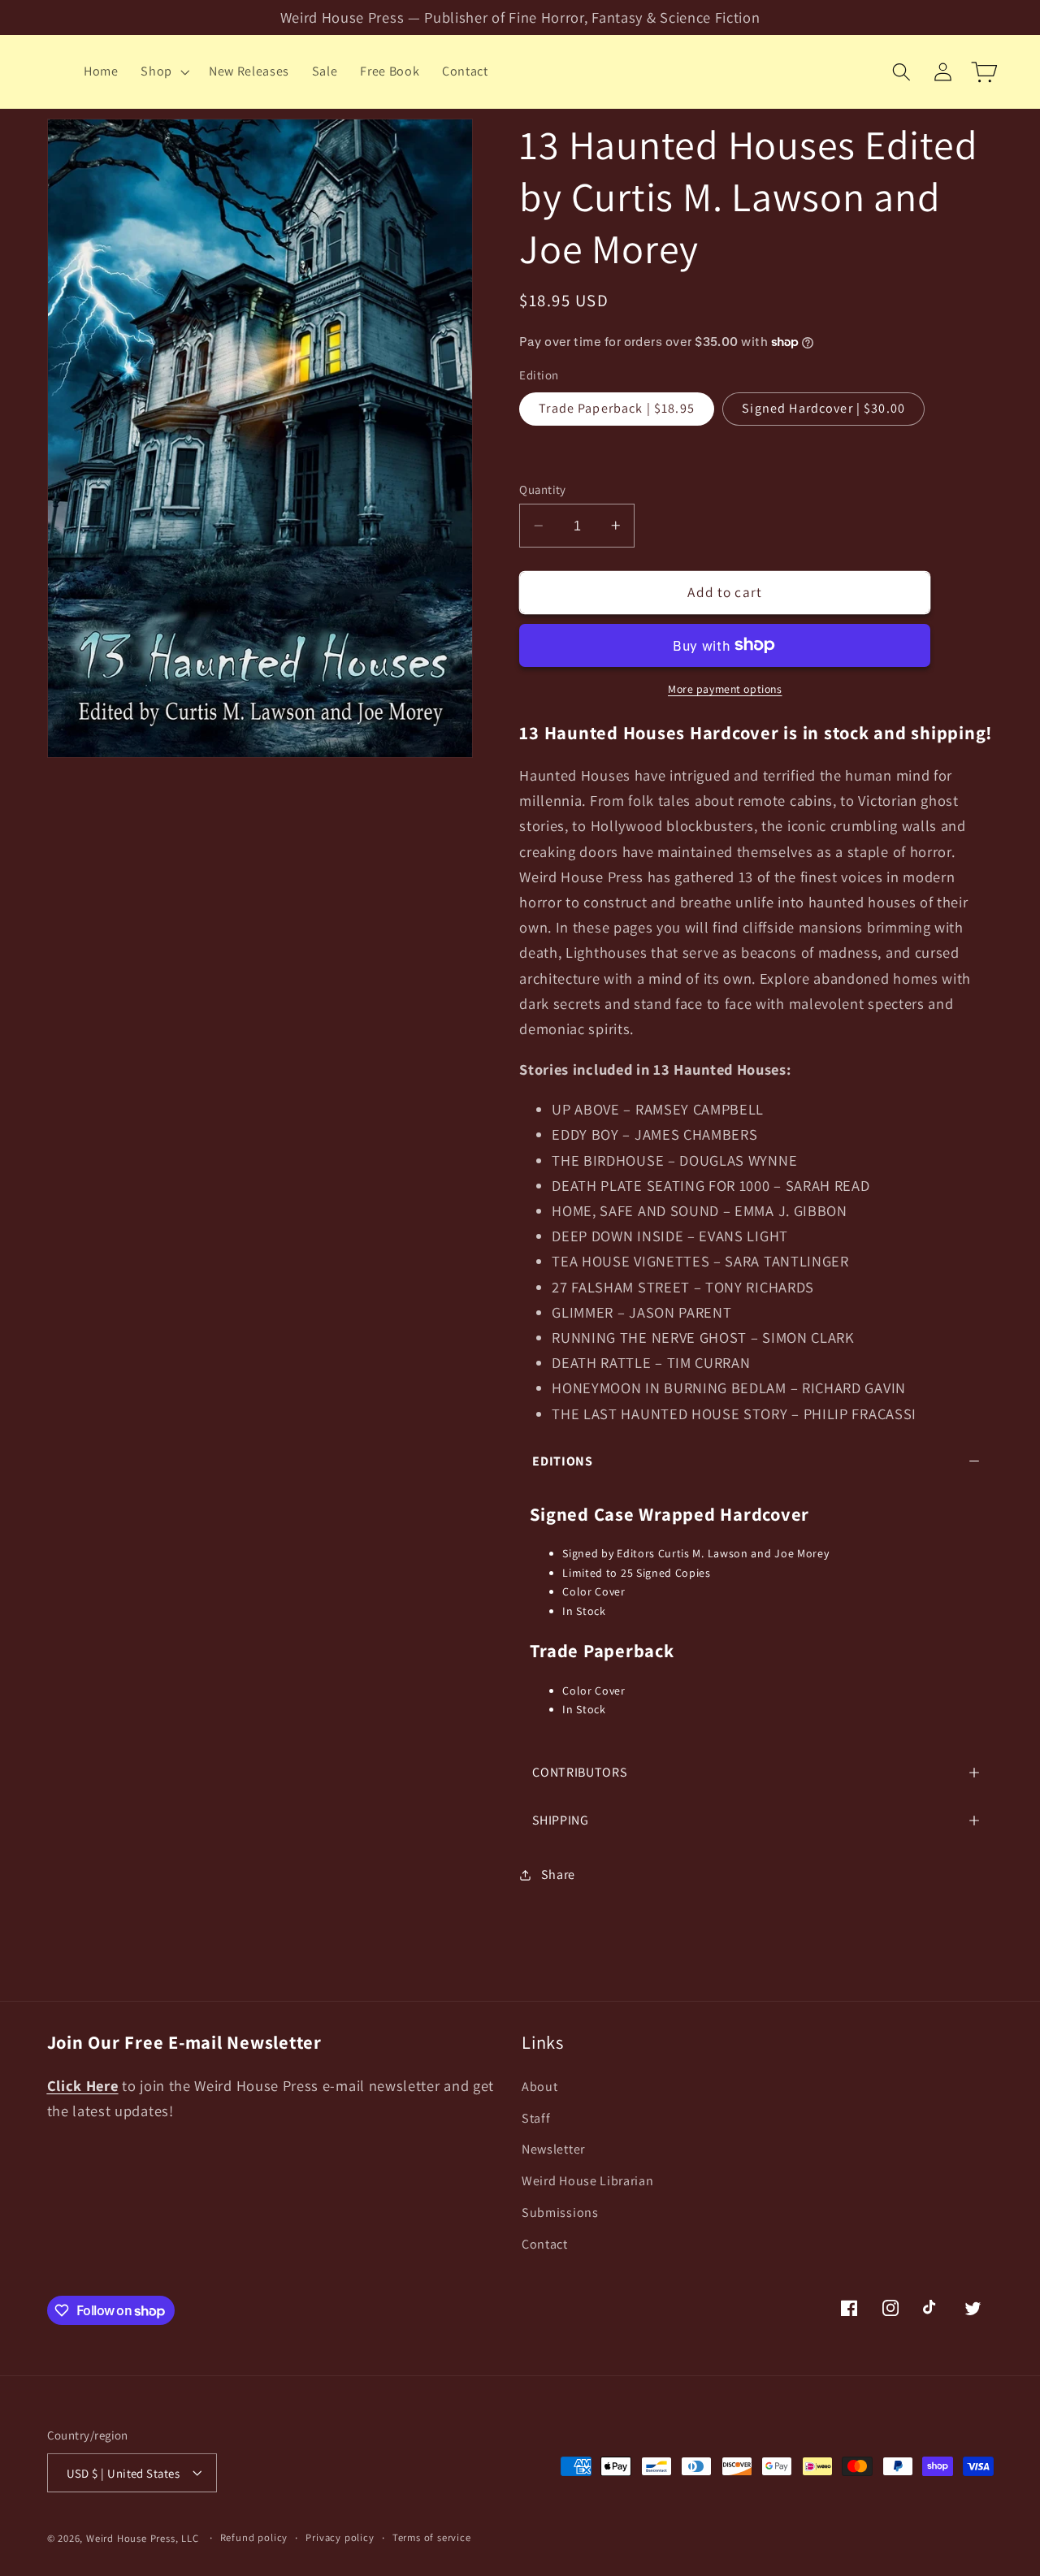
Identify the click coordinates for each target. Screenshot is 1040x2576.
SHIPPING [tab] (561, 1820)
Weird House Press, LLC (143, 2538)
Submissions (560, 2212)
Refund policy (254, 2537)
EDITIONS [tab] (563, 1461)
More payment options (725, 689)
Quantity (543, 489)
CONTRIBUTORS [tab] (579, 1772)
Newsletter (553, 2149)
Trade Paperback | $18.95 (617, 408)
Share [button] (558, 1875)
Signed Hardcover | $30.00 (823, 408)
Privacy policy (340, 2537)
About (539, 2086)
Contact (545, 2243)
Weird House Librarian (588, 2181)
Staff (536, 2117)
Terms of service (432, 2537)
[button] (163, 71)
